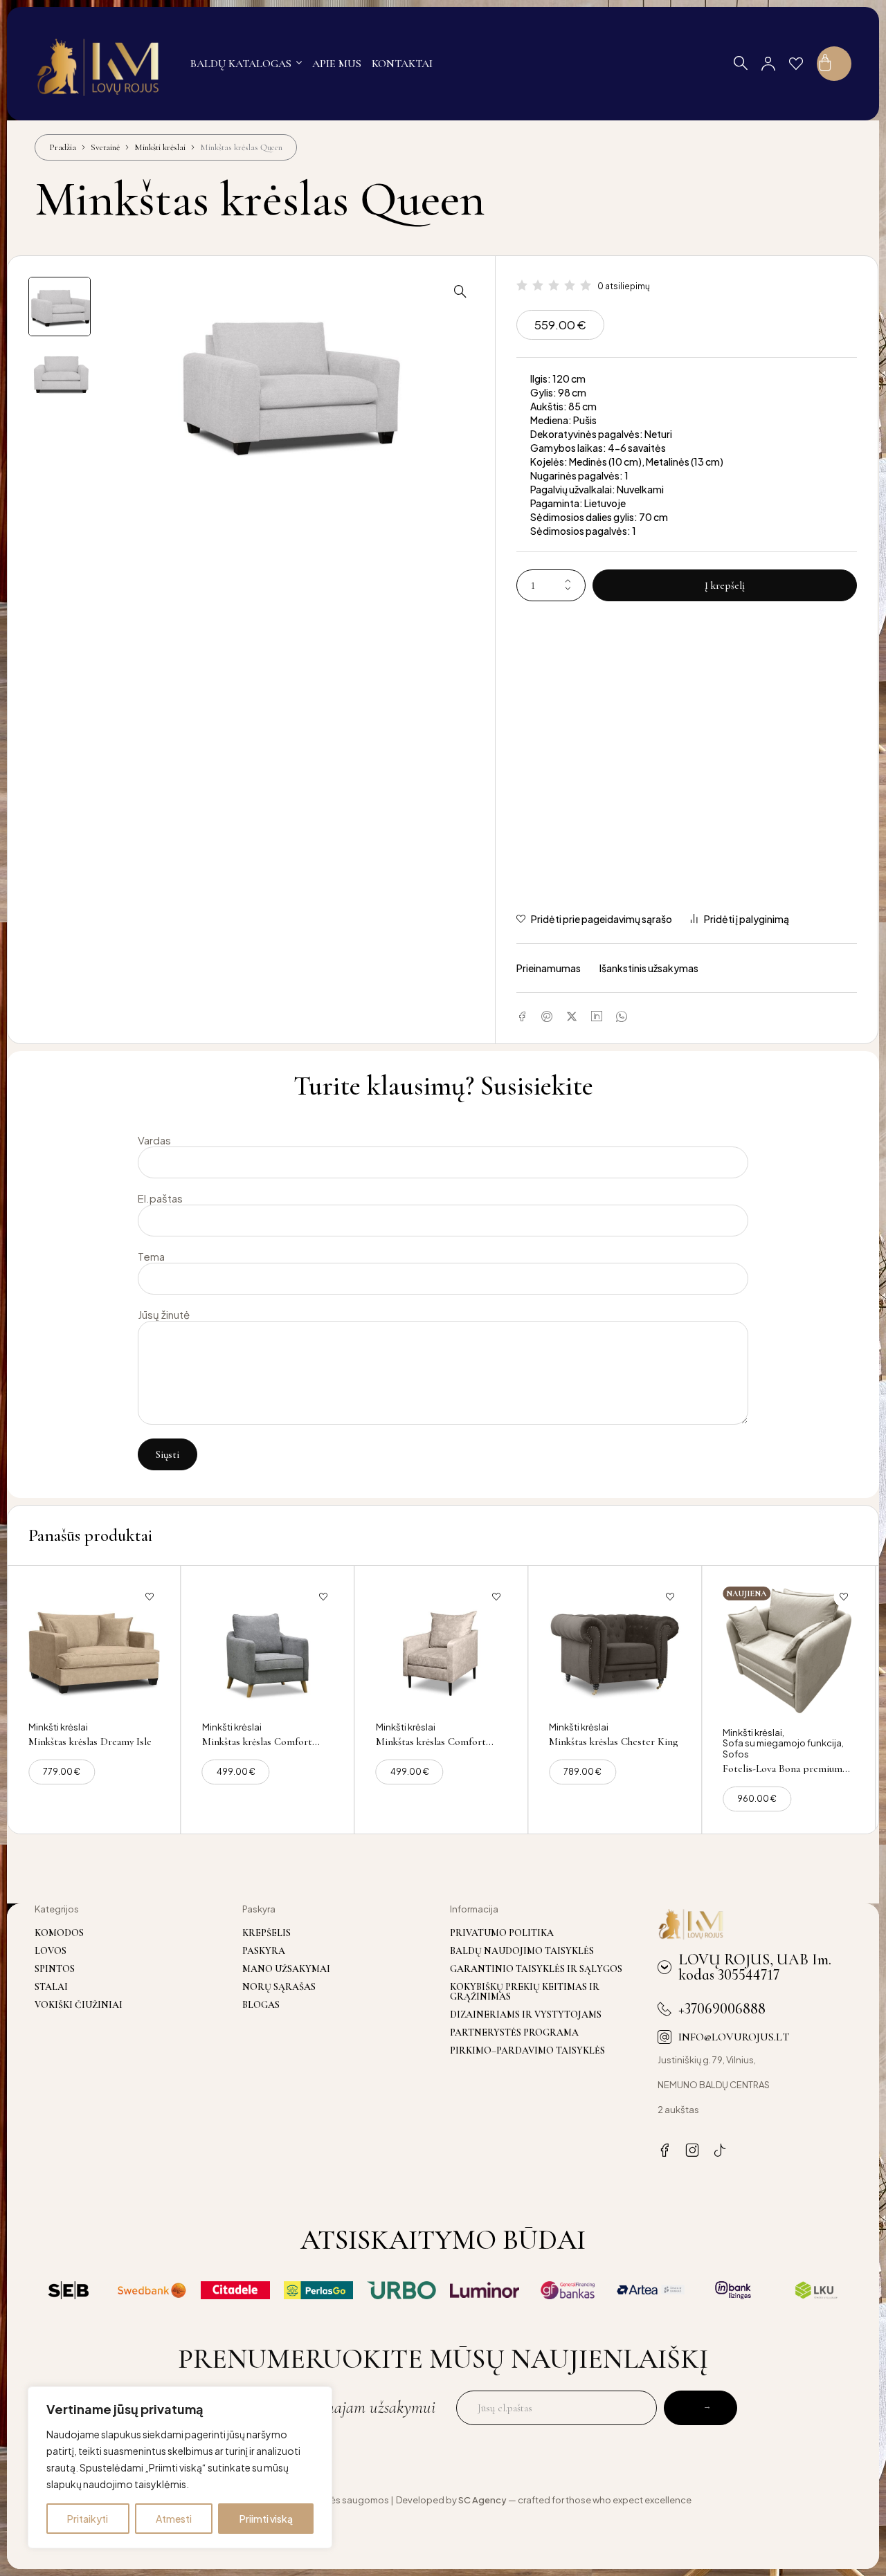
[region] (180, 2467)
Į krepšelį (725, 585)
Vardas (154, 1140)
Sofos (736, 1754)
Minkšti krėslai (160, 147)
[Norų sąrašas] (796, 64)
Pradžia (63, 147)
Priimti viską (266, 2519)
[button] (460, 291)
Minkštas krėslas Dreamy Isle (90, 1742)
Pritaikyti (88, 2519)
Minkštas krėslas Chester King (614, 1742)
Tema (151, 1257)
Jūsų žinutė (164, 1315)
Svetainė (105, 147)
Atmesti (174, 2519)
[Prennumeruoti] (700, 2408)
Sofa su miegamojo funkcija (782, 1743)
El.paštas (160, 1198)
